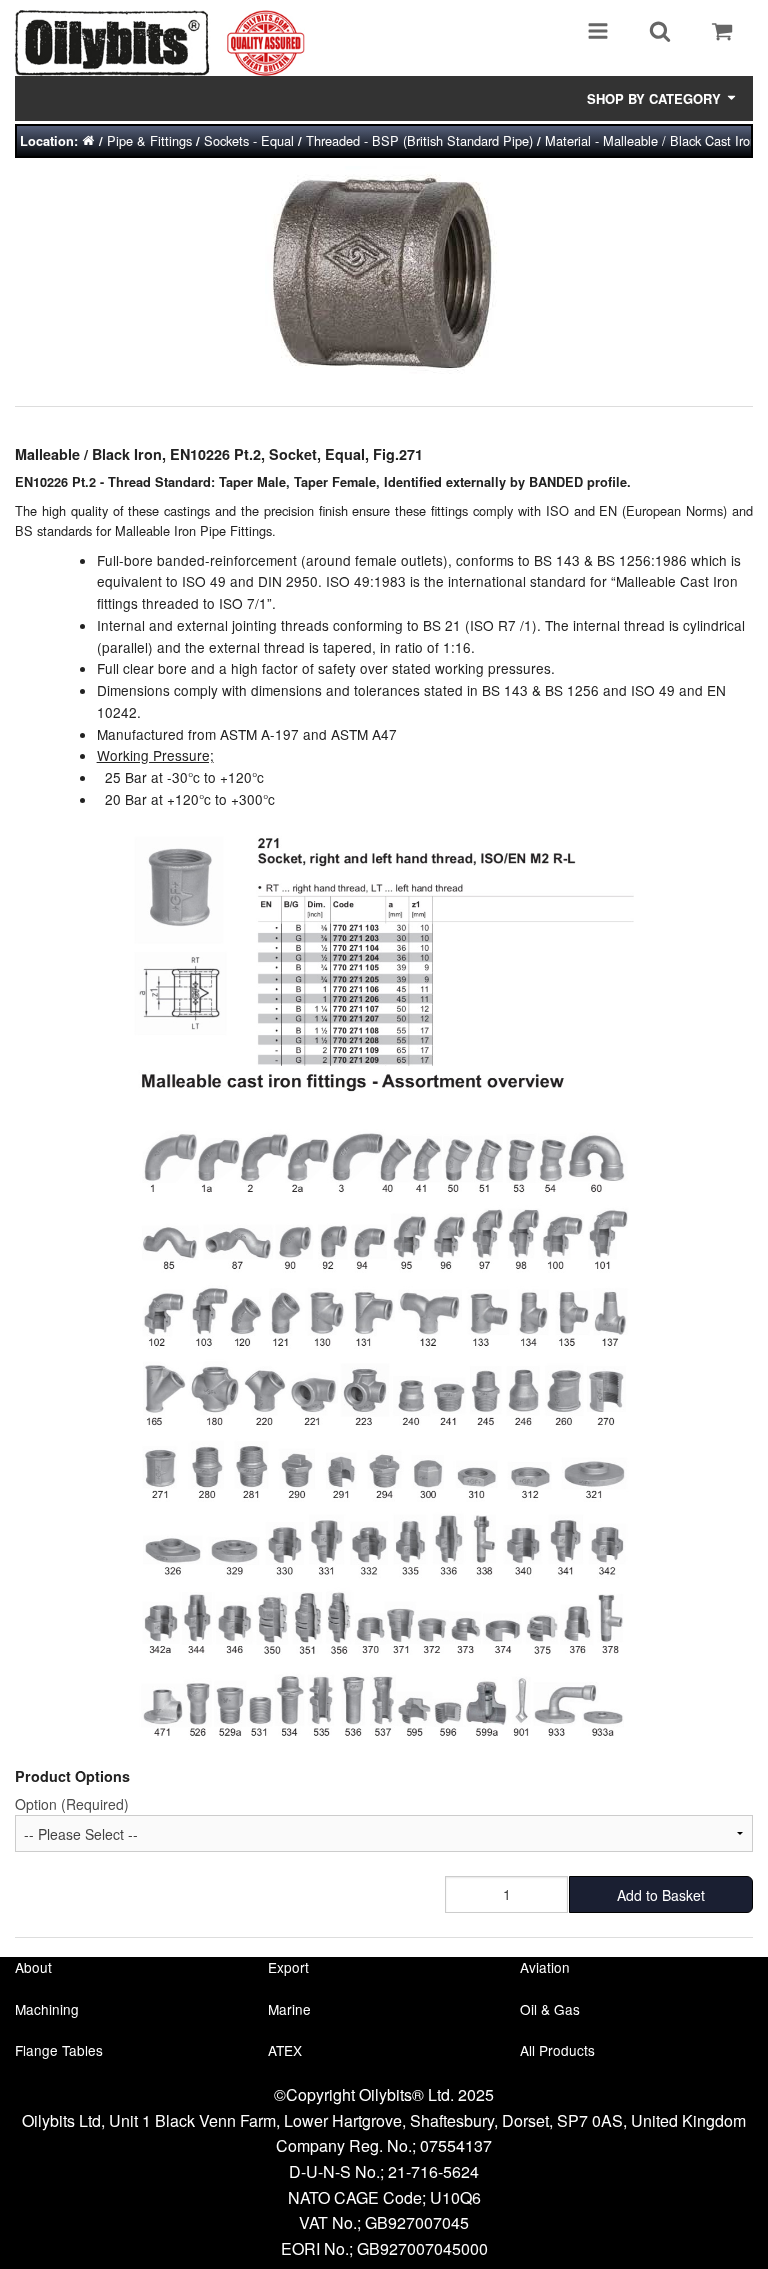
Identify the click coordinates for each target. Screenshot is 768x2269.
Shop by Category (656, 98)
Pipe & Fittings (149, 140)
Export (288, 1967)
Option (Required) (72, 1804)
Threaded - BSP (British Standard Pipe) (419, 140)
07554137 (456, 2145)
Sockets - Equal (249, 140)
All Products (557, 2050)
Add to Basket (661, 1895)
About (33, 1967)
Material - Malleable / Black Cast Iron (651, 140)
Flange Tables (59, 2050)
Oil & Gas (550, 2009)
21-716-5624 (433, 2171)
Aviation (545, 1967)
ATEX (285, 2050)
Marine (289, 2009)
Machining (47, 2009)
